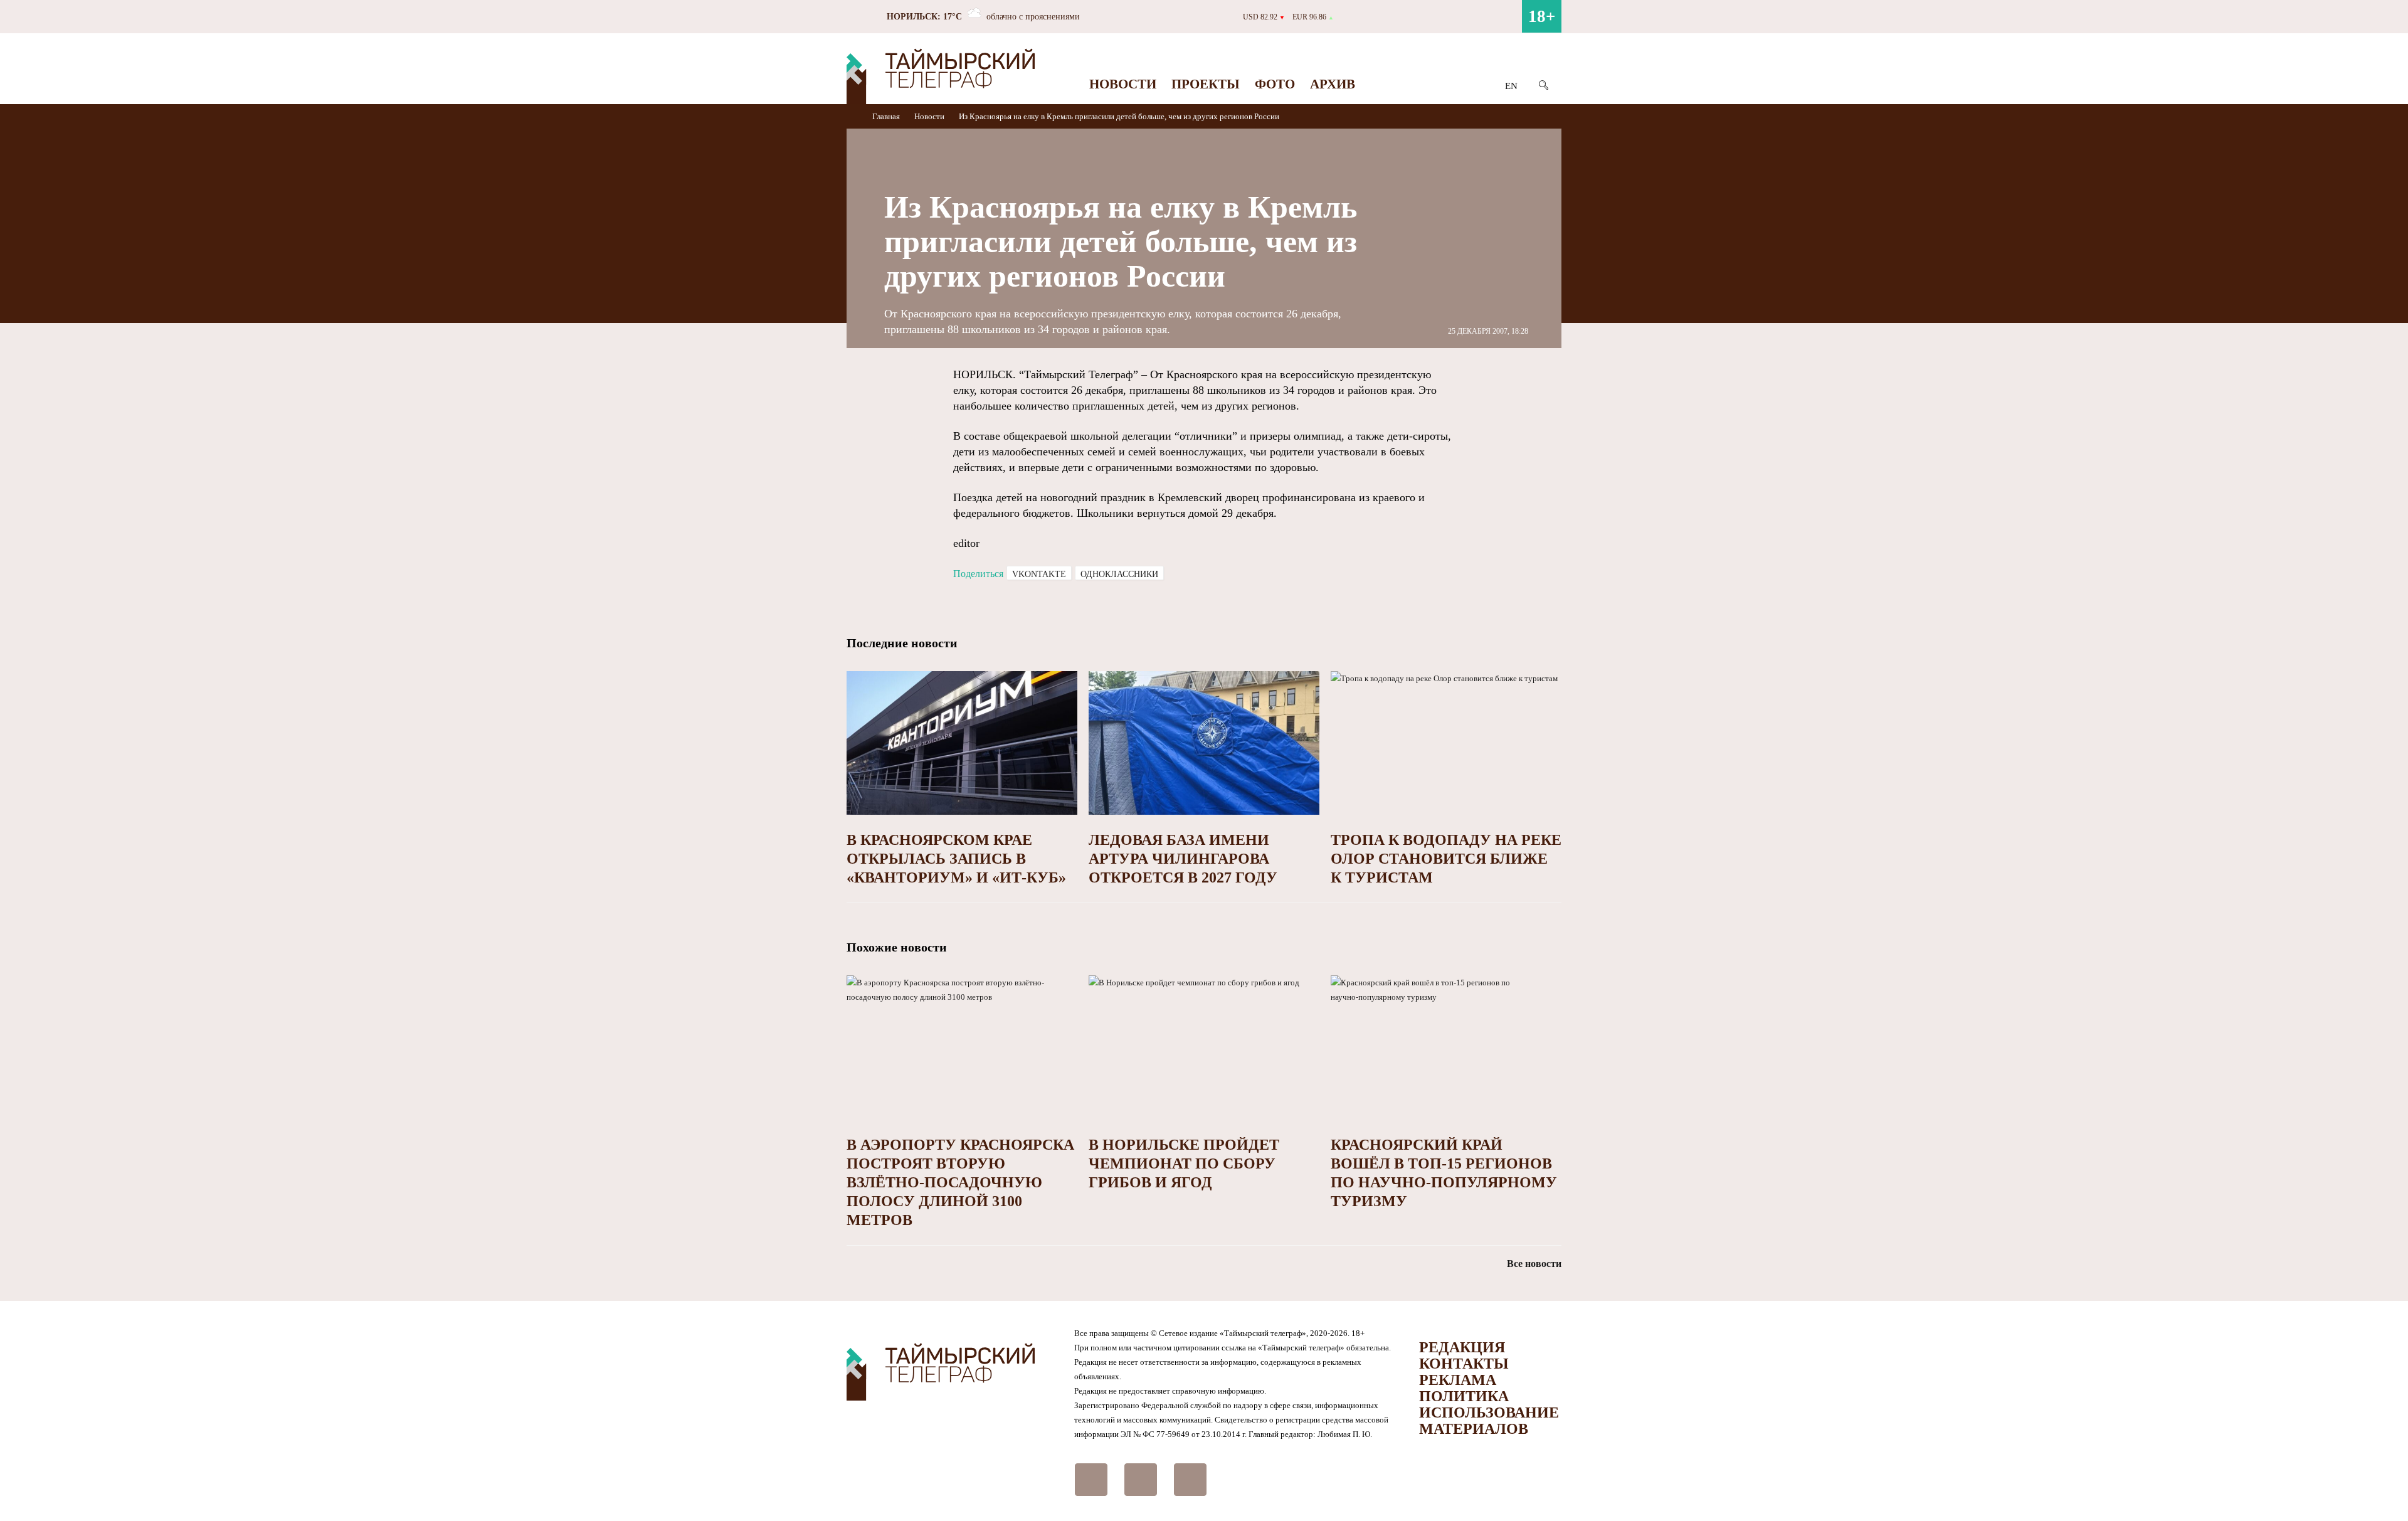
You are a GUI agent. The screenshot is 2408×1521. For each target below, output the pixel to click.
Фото (1275, 84)
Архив (1333, 84)
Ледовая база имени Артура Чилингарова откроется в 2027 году (1183, 859)
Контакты (1464, 1364)
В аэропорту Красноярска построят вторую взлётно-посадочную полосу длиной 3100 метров (960, 1182)
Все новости (1534, 1264)
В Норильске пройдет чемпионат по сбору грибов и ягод (1184, 1163)
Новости (1123, 84)
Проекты (1206, 84)
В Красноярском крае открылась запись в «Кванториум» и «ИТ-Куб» (956, 859)
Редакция (1462, 1347)
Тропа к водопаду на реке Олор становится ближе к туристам (1446, 859)
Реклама (1458, 1380)
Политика (1464, 1396)
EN (1511, 86)
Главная (887, 116)
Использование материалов (1489, 1421)
